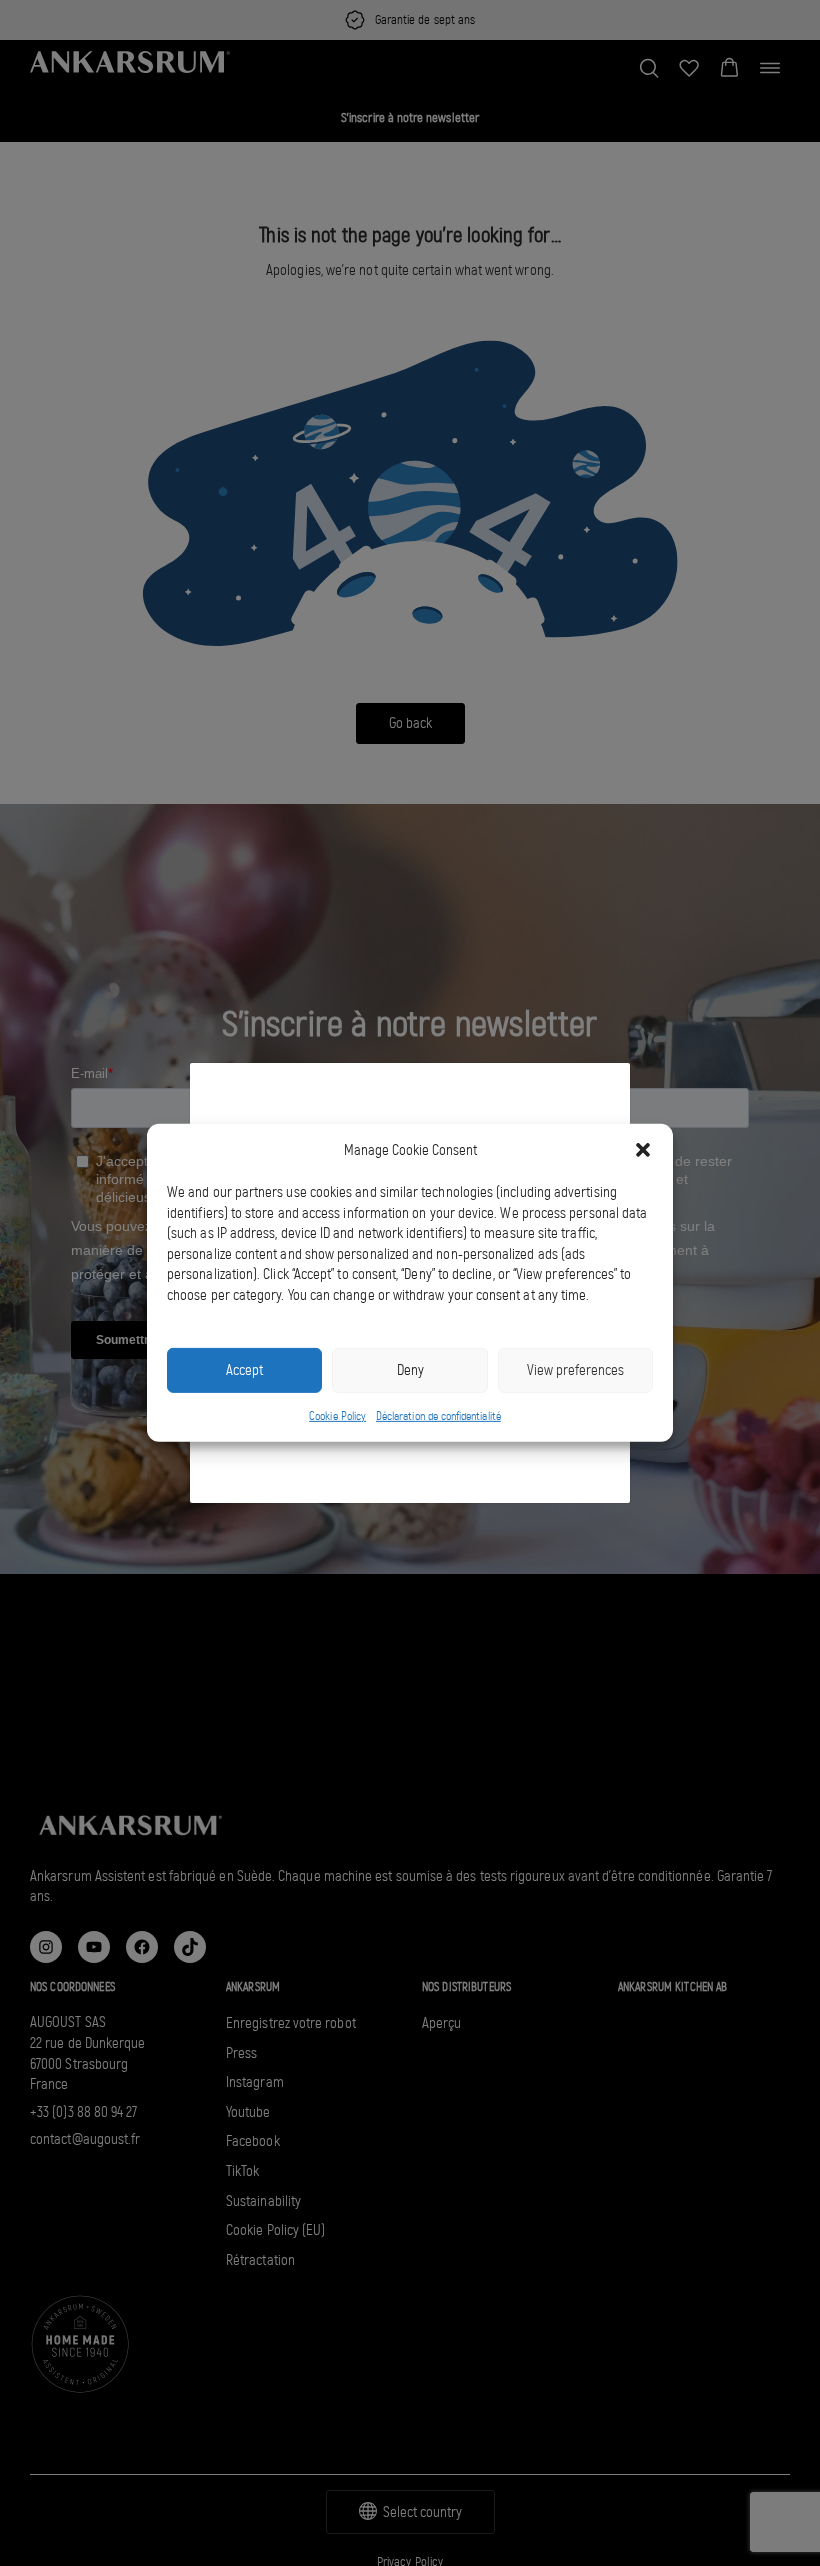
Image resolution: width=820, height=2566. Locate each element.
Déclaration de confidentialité (438, 1416)
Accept (244, 1370)
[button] (643, 1150)
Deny (410, 1370)
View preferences (575, 1370)
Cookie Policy (337, 1416)
